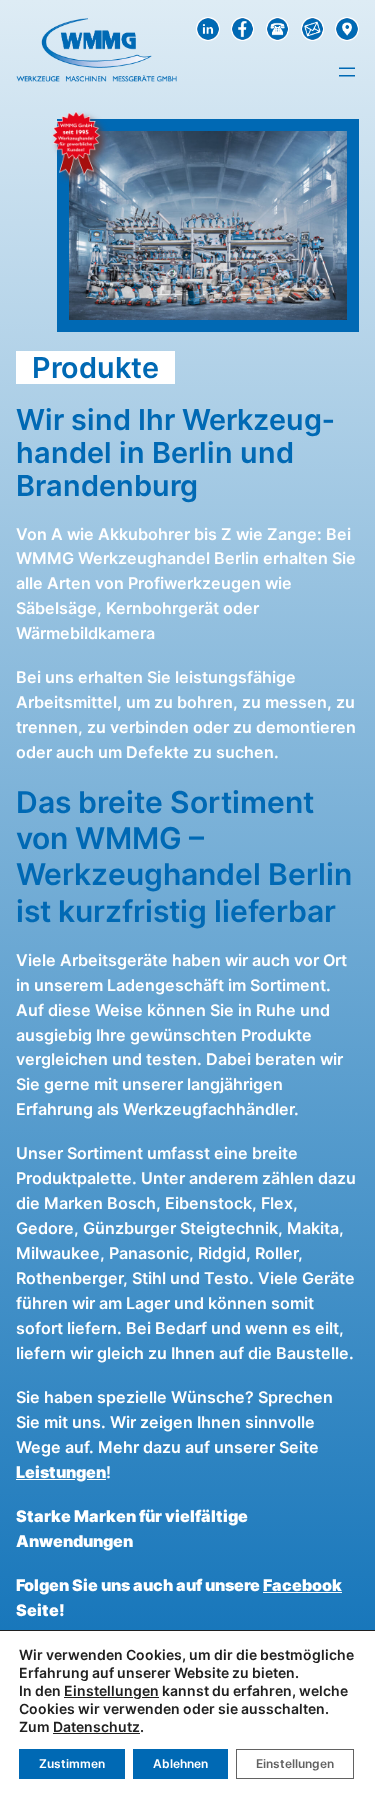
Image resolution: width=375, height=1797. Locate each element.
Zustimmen (72, 1763)
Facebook (302, 1585)
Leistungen (61, 1472)
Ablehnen (180, 1763)
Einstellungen (111, 1690)
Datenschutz (96, 1726)
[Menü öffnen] (347, 72)
